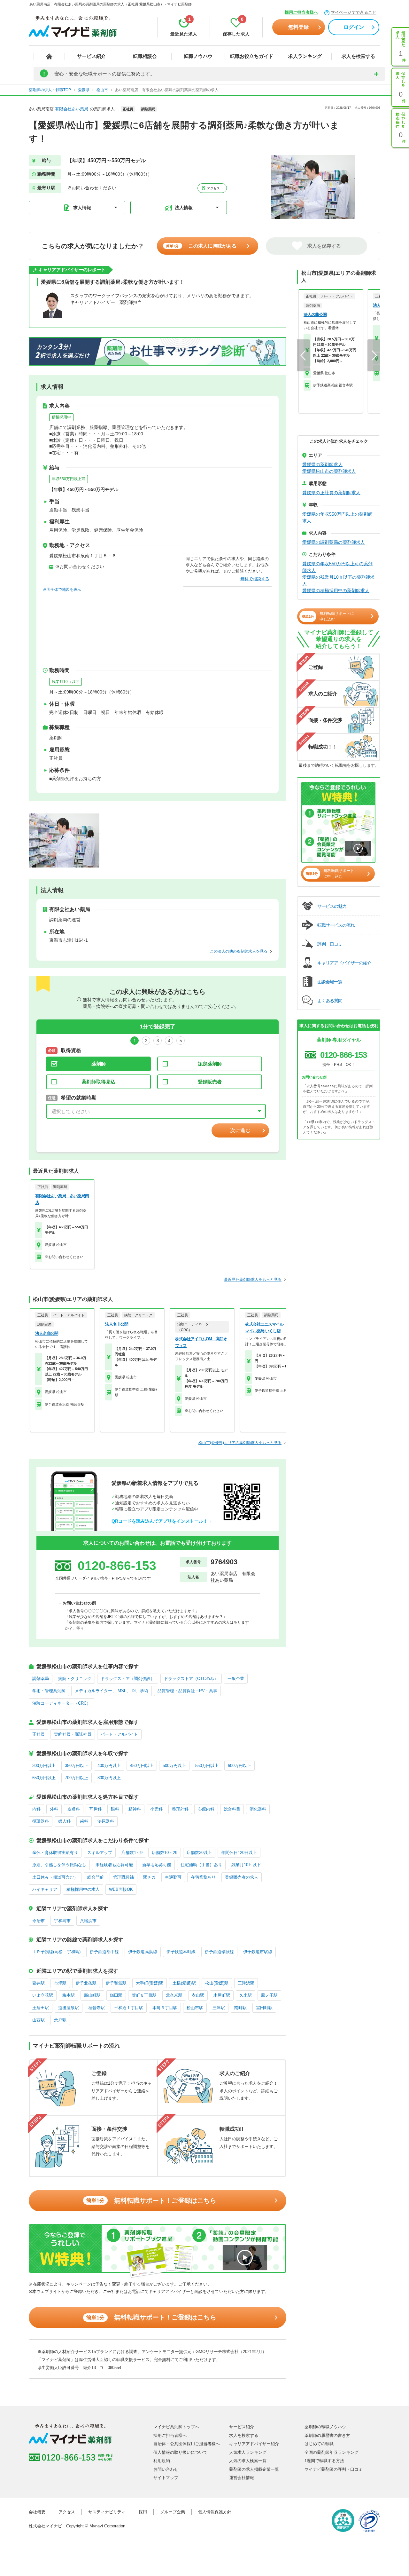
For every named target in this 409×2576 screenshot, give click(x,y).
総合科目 (232, 1809)
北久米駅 (174, 1995)
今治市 (39, 1921)
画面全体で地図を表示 (62, 590)
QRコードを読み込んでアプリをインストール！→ (162, 1521)
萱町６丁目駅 (144, 1995)
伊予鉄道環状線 (219, 1952)
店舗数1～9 (132, 1853)
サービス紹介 (91, 56)
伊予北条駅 (86, 1983)
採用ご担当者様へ (301, 12)
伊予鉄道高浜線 (143, 1952)
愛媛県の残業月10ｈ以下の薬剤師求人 (338, 580)
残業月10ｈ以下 (66, 682)
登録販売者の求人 (242, 1877)
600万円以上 (239, 1766)
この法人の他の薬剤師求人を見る (239, 951)
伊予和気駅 (116, 1983)
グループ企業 (173, 2512)
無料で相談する (255, 579)
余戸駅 (60, 2020)
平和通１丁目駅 (129, 2008)
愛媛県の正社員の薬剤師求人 (331, 493)
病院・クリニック (75, 1679)
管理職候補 (123, 1877)
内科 (36, 1809)
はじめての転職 (319, 2444)
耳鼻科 (95, 1809)
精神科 (135, 1809)
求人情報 (82, 208)
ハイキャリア (45, 1889)
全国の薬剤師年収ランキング (332, 2452)
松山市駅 (195, 2008)
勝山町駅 (92, 1995)
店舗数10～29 (165, 1853)
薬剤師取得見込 (99, 1082)
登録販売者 (210, 1082)
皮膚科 (74, 1809)
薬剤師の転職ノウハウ (325, 2427)
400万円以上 (109, 1766)
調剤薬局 (41, 1679)
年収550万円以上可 (69, 479)
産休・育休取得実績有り (55, 1853)
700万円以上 (77, 1778)
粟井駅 (39, 1983)
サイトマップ (166, 2478)
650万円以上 (44, 1778)
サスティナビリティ (107, 2512)
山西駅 (39, 2020)
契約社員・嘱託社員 (73, 1734)
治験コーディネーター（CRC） (62, 1703)
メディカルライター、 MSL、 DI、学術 (112, 1691)
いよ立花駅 (43, 1995)
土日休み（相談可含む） (55, 1877)
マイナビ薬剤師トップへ (176, 2427)
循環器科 (41, 1821)
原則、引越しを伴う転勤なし (59, 1865)
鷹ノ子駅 (269, 1995)
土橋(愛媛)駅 (184, 1983)
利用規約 (162, 2461)
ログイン (354, 27)
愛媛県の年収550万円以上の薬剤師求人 (337, 517)
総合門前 (96, 1877)
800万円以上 (109, 1778)
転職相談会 (145, 56)
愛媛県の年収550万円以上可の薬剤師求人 (337, 567)
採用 (143, 2512)
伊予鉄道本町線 (181, 1952)
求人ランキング (305, 56)
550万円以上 (207, 1766)
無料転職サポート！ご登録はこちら (151, 2200)
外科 (54, 1809)
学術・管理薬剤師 (49, 1691)
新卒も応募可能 (157, 1865)
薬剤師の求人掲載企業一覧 (254, 2469)
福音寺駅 (96, 2008)
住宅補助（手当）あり (201, 1865)
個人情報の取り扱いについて (180, 2452)
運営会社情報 (242, 2478)
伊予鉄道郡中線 (104, 1952)
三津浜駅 (246, 1983)
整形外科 (180, 1809)
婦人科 (64, 1821)
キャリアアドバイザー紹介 (254, 2444)
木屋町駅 (222, 1995)
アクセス (213, 188)
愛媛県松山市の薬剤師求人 (329, 471)
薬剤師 (99, 1064)
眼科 (115, 1809)
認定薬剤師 (210, 1064)
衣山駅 (198, 1995)
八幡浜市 (88, 1921)
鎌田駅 (116, 1995)
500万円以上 (174, 1766)
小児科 (156, 1809)
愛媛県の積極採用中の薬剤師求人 (336, 590)
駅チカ (149, 1877)
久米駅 (246, 1995)
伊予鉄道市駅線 (258, 1952)
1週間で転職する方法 (324, 2461)
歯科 (84, 1821)
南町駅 (240, 2008)
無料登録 (298, 27)
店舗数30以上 (199, 1853)
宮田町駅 (264, 2008)
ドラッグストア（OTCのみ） (191, 1679)
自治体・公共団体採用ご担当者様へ (187, 2444)
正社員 (39, 1734)
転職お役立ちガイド (252, 56)
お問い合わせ (166, 2469)
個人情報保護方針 (215, 2512)
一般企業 (236, 1679)
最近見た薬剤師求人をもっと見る (253, 1280)
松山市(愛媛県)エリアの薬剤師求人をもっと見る (240, 1443)
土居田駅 (41, 2008)
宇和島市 (62, 1921)
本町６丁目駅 (165, 2008)
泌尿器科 (106, 1821)
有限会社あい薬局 (72, 109)
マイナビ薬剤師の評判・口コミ (334, 2469)
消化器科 (258, 1809)
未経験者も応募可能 (114, 1865)
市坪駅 (60, 1983)
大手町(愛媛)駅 (150, 1983)
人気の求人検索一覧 (248, 2461)
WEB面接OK (121, 1889)
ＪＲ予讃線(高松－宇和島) (56, 1952)
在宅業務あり (203, 1877)
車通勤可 (173, 1877)
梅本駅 (69, 1995)
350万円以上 (77, 1766)
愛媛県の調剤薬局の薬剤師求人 (334, 542)
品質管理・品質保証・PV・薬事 (187, 1691)
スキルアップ (100, 1853)
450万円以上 (142, 1766)
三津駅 (219, 2008)
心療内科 (206, 1809)
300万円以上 (44, 1766)
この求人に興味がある (201, 246)
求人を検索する (358, 56)
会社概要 (37, 2512)
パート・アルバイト (119, 1734)
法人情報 (184, 208)
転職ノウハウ (198, 56)
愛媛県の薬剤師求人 (322, 464)
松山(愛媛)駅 (217, 1983)
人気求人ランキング (248, 2452)
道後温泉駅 (69, 2008)
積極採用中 (61, 417)
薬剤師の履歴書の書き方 (327, 2435)
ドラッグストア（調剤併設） (128, 1679)
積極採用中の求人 (83, 1889)
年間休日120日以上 (239, 1853)
